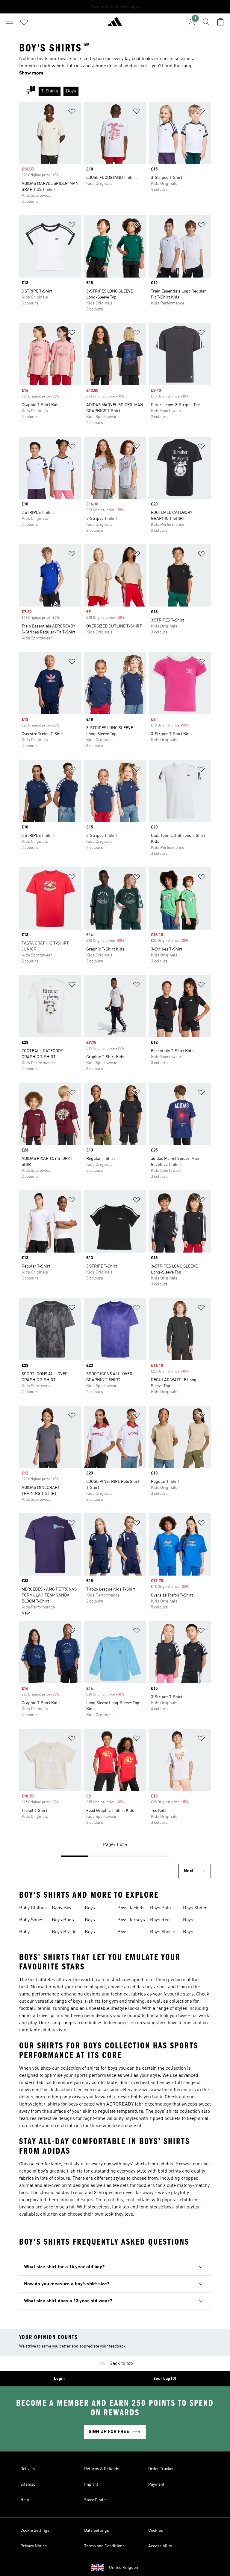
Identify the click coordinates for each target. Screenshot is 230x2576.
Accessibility (160, 2546)
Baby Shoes (31, 1920)
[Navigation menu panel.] (10, 22)
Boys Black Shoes (64, 1933)
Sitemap (28, 2484)
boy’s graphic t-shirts (60, 2171)
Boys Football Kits (98, 1909)
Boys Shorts (163, 1932)
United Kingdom (124, 2568)
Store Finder (96, 2500)
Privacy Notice (34, 2546)
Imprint (91, 2484)
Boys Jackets (131, 1908)
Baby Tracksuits (30, 1933)
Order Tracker (161, 2469)
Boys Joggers (126, 1933)
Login (59, 2379)
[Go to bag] (220, 22)
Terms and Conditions (104, 2546)
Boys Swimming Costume (194, 1933)
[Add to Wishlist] (72, 112)
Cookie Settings (35, 2531)
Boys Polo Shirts (160, 1909)
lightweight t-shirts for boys (49, 2104)
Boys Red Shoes (160, 1921)
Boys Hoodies (93, 1933)
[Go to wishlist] (24, 22)
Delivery (28, 2469)
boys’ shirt (156, 1987)
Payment (156, 2484)
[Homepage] (115, 24)
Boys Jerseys (131, 1920)
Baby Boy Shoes (62, 1909)
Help (25, 2500)
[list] (125, 91)
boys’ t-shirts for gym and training (109, 2001)
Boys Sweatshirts (195, 1921)
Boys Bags (63, 1920)
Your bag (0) (165, 2379)
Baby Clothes (33, 1908)
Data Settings (97, 2531)
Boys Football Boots (93, 1921)
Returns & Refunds (102, 2469)
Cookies (156, 2531)
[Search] (206, 22)
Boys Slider (195, 1908)
